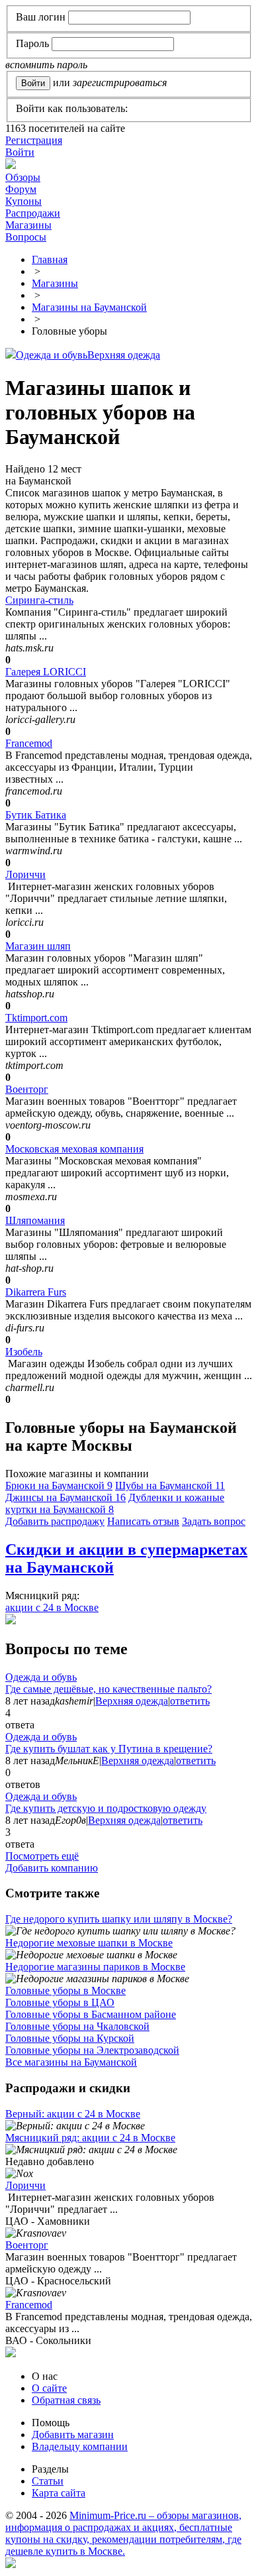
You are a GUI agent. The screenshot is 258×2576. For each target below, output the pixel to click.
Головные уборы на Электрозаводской (92, 2050)
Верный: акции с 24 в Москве (73, 2114)
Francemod (29, 743)
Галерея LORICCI (46, 672)
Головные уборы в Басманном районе (91, 2014)
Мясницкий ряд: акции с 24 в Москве (90, 2138)
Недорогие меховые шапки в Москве (89, 1943)
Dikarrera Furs (36, 1292)
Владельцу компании (80, 2446)
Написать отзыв (143, 1521)
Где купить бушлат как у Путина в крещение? (109, 1749)
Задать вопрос (214, 1521)
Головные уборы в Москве (65, 1990)
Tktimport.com (36, 1018)
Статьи (48, 2481)
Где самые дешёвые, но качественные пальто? (108, 1689)
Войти (20, 152)
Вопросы (26, 237)
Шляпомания (35, 1220)
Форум (21, 189)
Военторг (27, 1089)
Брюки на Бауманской (59, 1485)
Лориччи (25, 874)
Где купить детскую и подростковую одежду (106, 1808)
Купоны (23, 201)
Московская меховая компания (74, 1149)
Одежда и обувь (52, 355)
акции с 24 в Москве (52, 1607)
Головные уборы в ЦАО (60, 2002)
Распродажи (33, 213)
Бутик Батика (36, 815)
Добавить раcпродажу (55, 1521)
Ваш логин (41, 17)
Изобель (24, 1352)
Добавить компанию (52, 1868)
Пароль (32, 43)
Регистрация (34, 140)
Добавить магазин (73, 2435)
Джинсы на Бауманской (65, 1497)
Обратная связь (66, 2400)
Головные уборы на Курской (70, 2038)
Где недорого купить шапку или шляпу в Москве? (119, 1919)
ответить (190, 1701)
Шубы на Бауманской (170, 1485)
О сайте (49, 2388)
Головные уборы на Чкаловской (77, 2026)
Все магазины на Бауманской (71, 2062)
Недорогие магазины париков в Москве (95, 1967)
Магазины (28, 225)
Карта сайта (59, 2493)
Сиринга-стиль (39, 600)
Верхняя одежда (124, 355)
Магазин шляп (38, 946)
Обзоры (23, 177)
